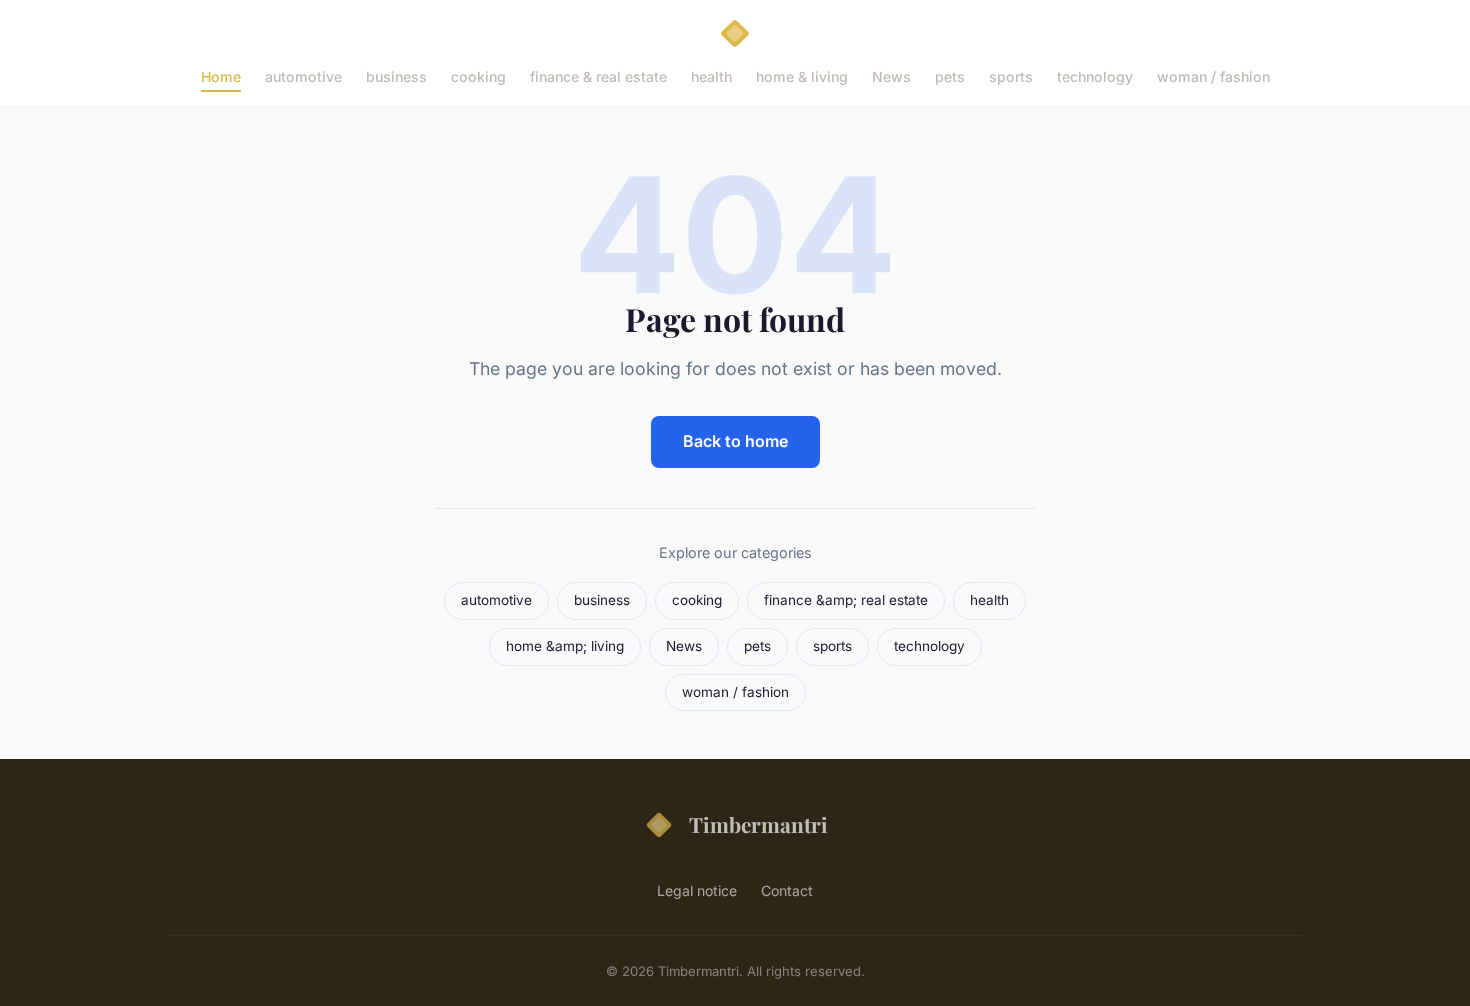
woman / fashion (1213, 76)
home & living (802, 76)
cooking (478, 76)
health (711, 76)
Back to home (735, 441)
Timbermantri (758, 824)
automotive (303, 76)
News (891, 76)
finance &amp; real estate (846, 600)
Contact (787, 890)
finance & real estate (598, 76)
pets (950, 76)
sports (1011, 76)
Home (221, 76)
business (396, 76)
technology (1095, 76)
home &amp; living (565, 646)
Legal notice (697, 890)
